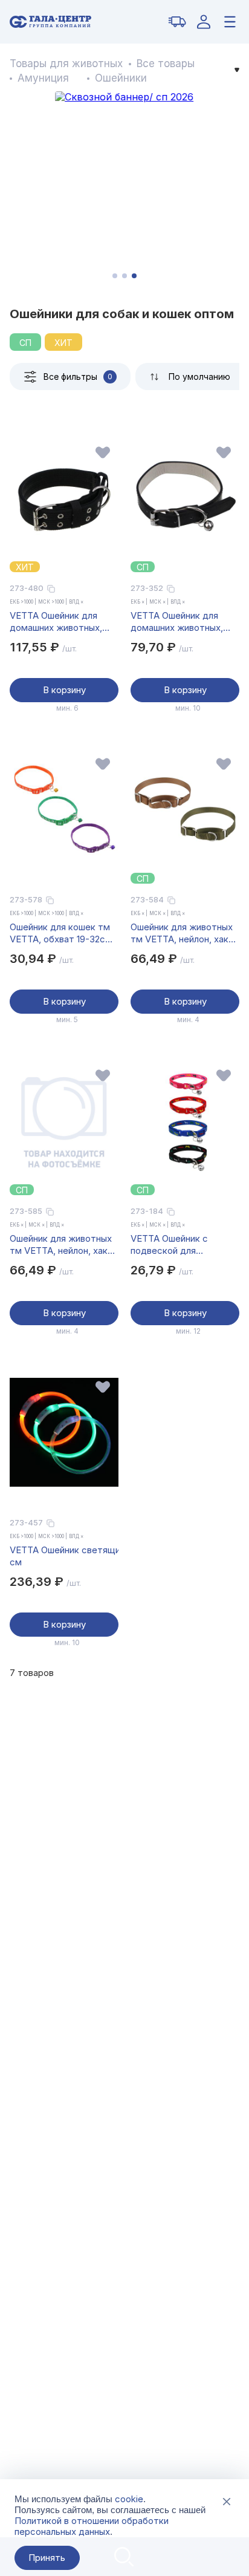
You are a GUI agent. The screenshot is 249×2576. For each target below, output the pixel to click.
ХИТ (63, 343)
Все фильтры (78, 377)
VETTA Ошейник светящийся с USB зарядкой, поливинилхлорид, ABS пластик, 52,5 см (64, 1556)
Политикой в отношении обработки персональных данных (92, 2526)
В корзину (64, 690)
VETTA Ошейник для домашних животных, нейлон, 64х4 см (56, 622)
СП (25, 343)
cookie (129, 2499)
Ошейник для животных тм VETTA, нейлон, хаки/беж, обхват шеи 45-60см (63, 1245)
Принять (47, 2558)
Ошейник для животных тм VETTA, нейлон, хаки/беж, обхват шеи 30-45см (183, 933)
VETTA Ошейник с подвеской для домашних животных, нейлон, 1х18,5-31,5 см (178, 1245)
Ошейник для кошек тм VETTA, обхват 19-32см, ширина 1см (62, 933)
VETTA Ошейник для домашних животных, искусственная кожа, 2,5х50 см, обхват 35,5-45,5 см (183, 622)
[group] (124, 189)
